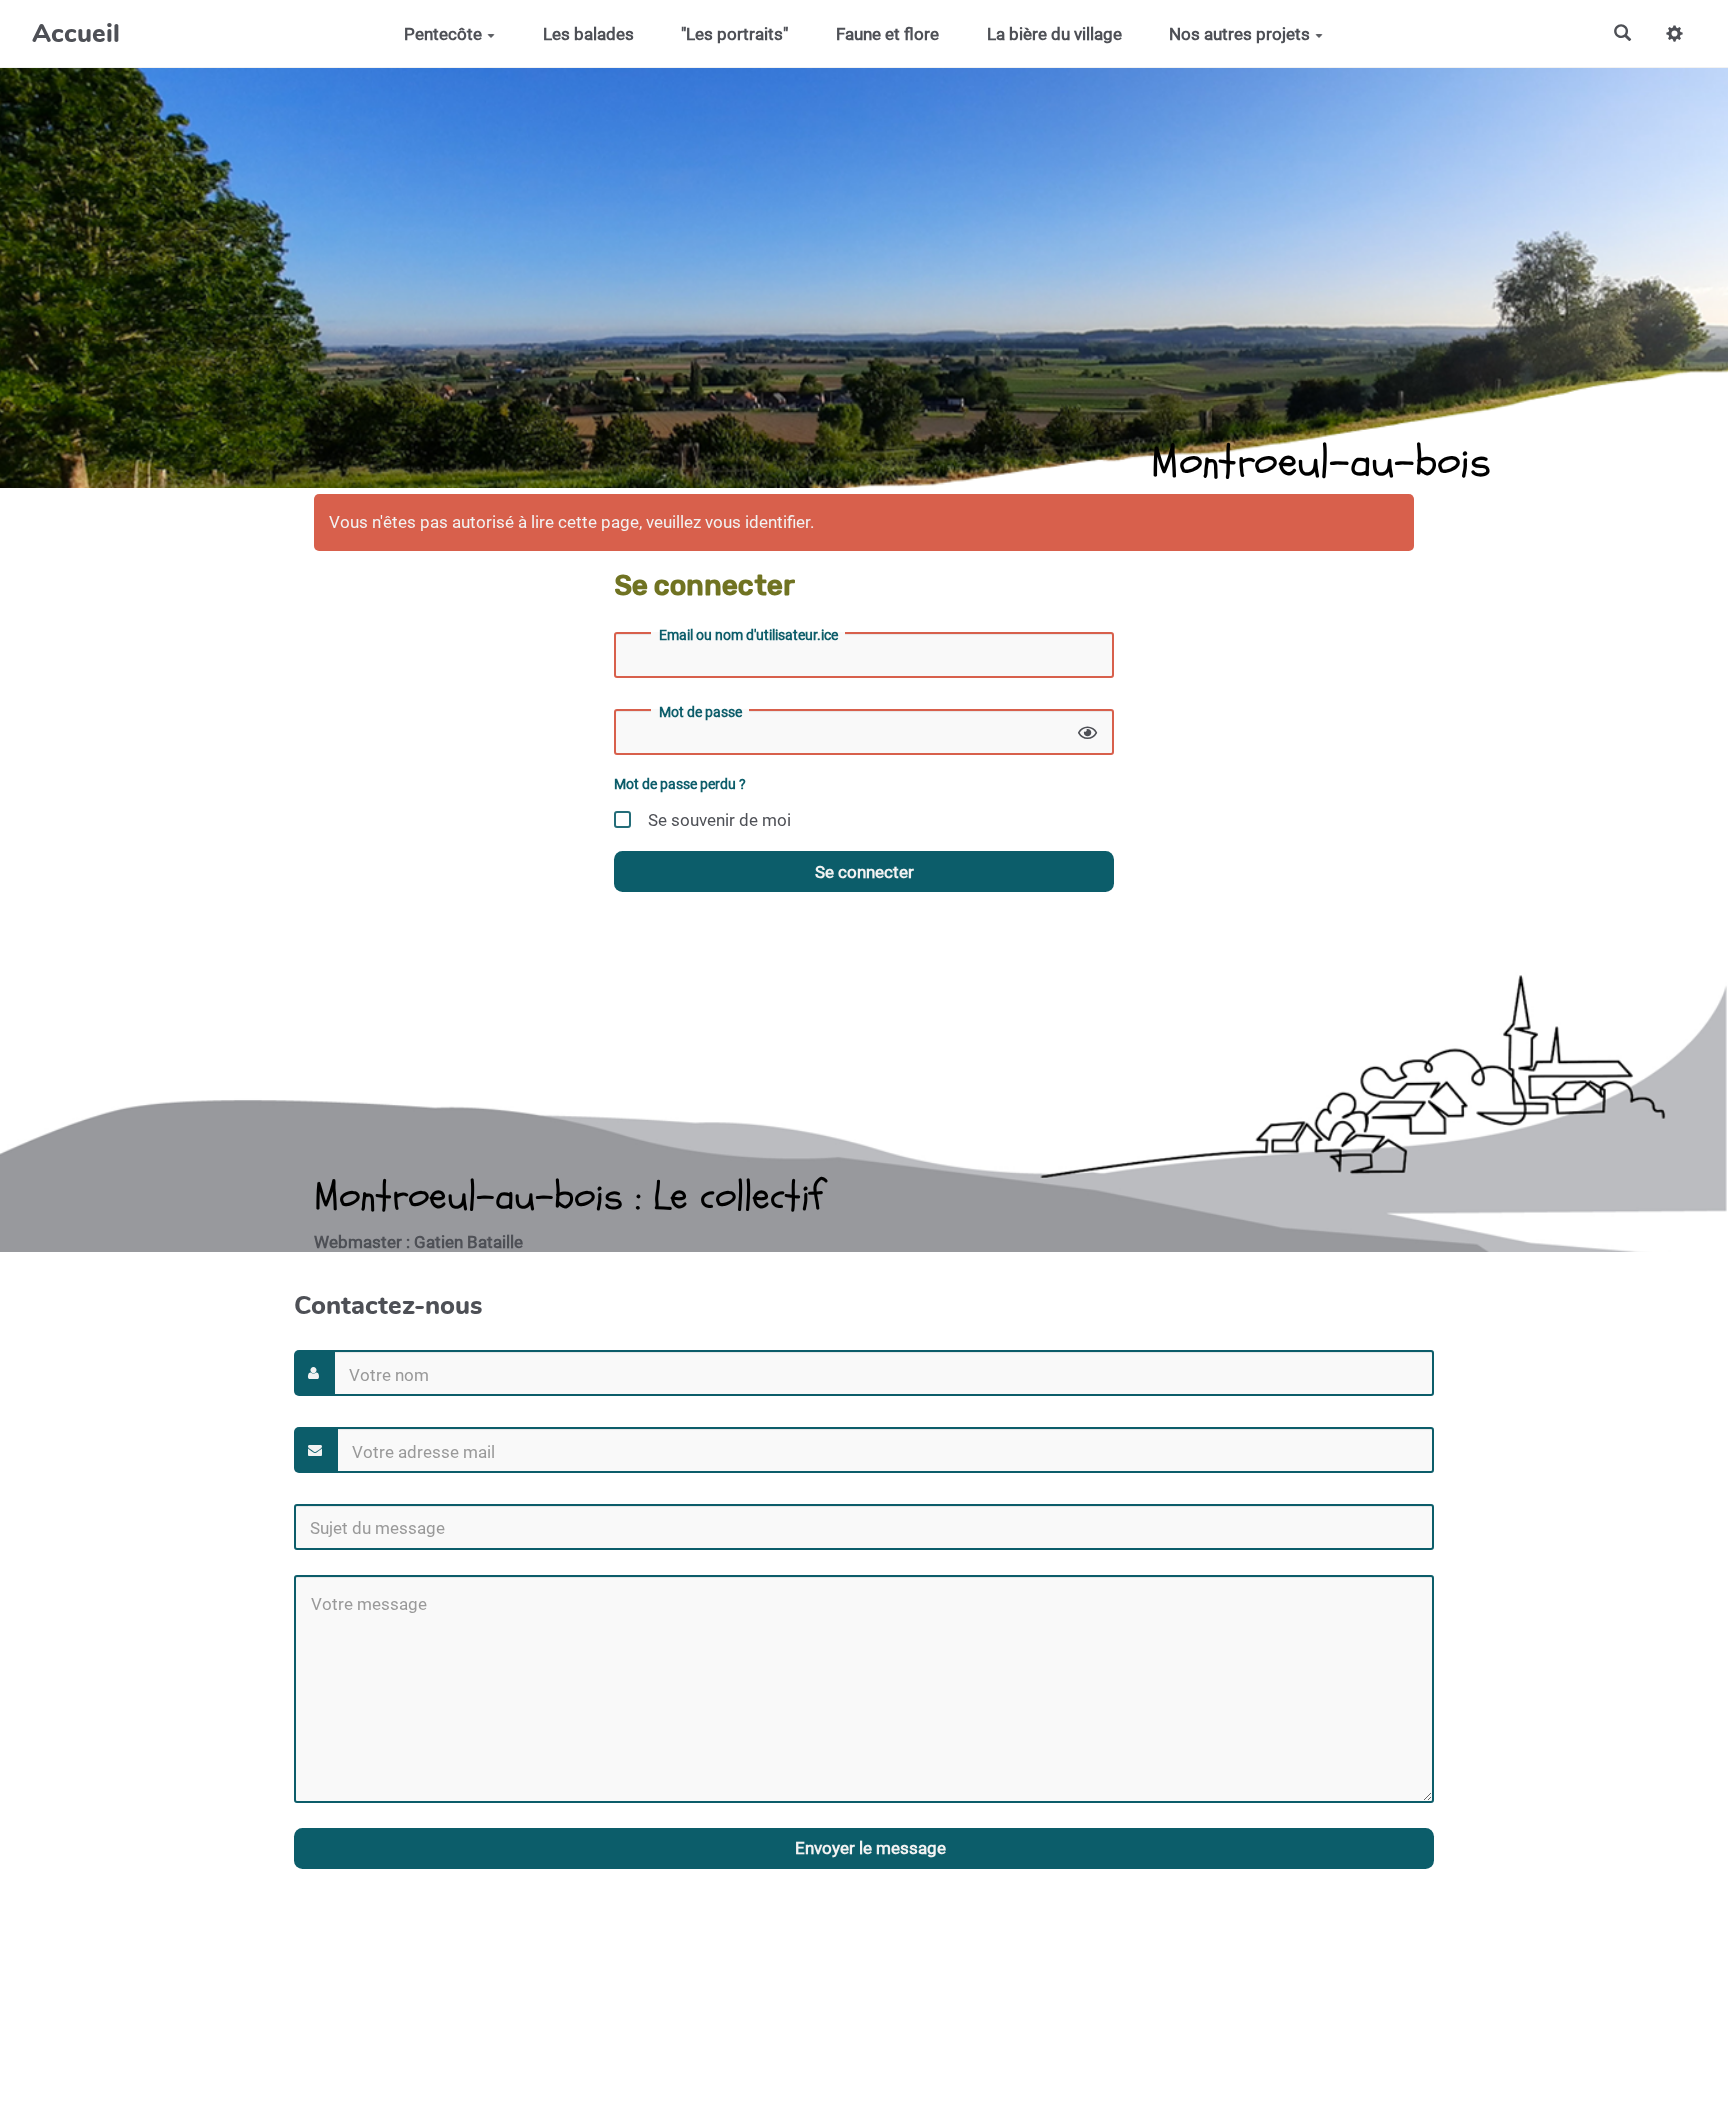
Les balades (588, 34)
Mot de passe (700, 712)
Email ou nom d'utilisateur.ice (748, 635)
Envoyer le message (868, 1848)
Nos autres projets (1239, 34)
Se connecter (864, 872)
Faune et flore (887, 34)
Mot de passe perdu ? (680, 784)
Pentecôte (443, 34)
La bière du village (1054, 34)
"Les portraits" (734, 34)
